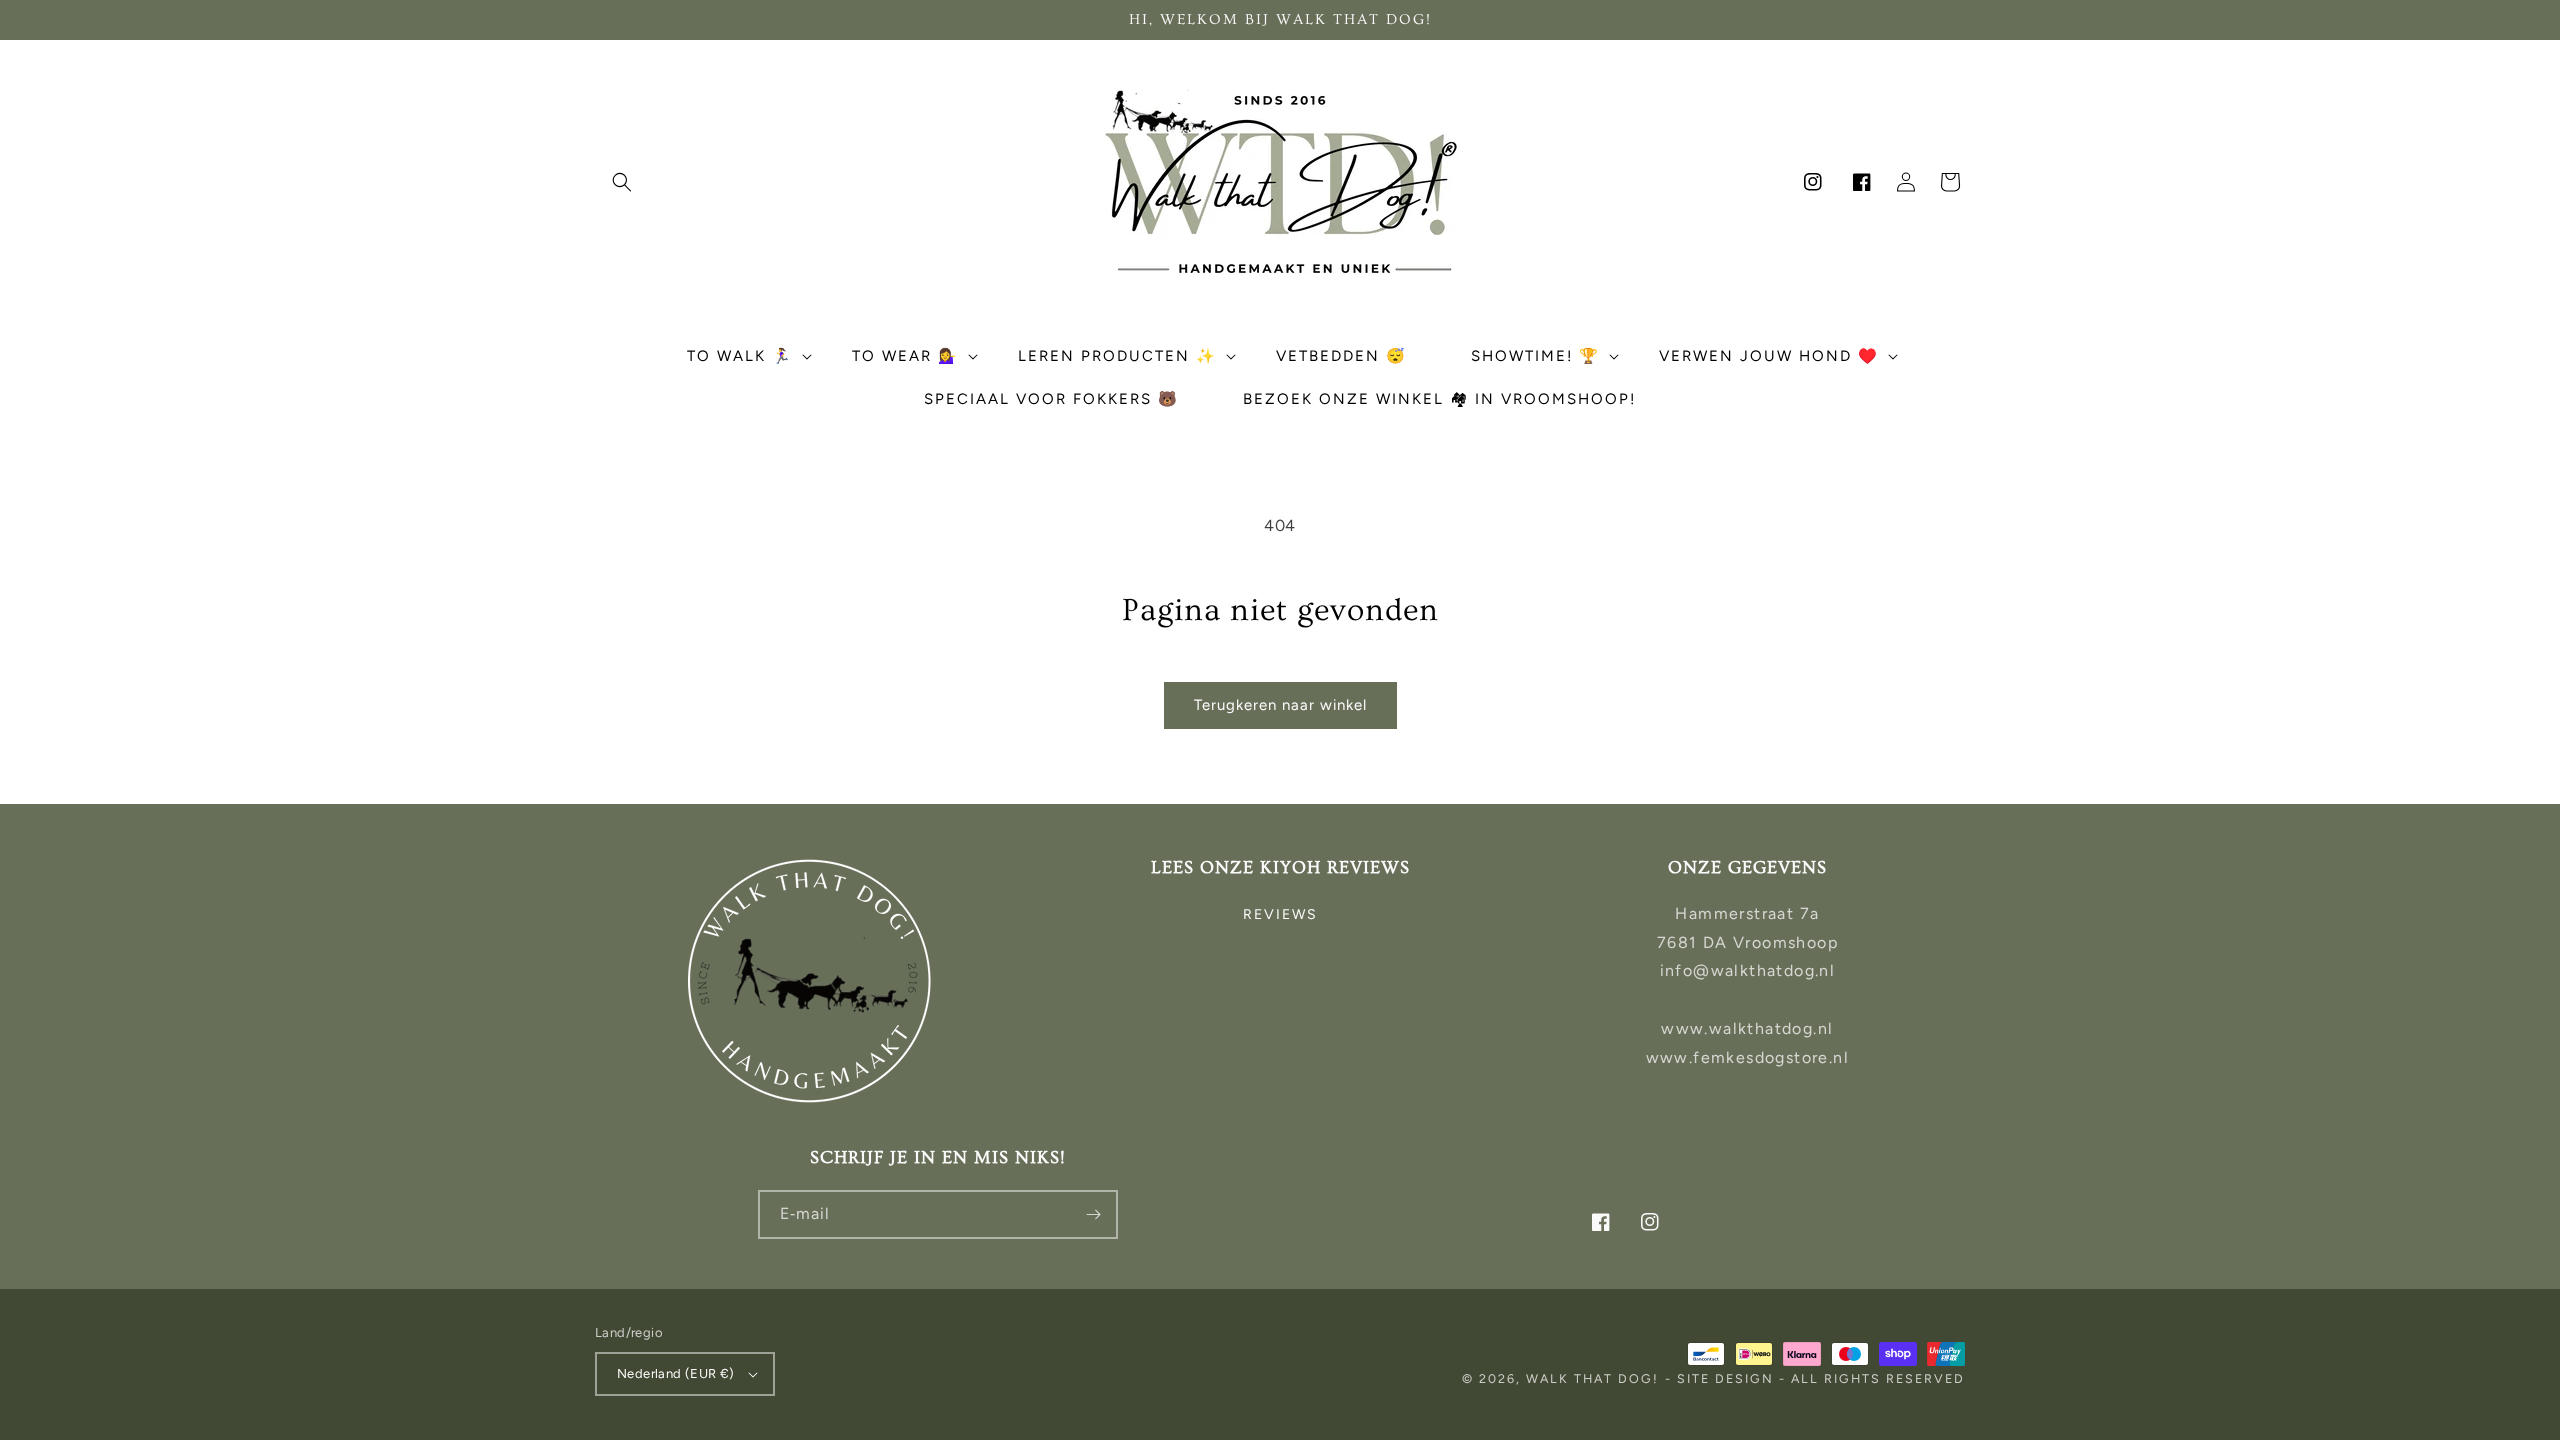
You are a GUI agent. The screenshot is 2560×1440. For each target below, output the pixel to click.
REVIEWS (1280, 914)
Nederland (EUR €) (676, 1373)
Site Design (1725, 1378)
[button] (622, 182)
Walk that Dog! (1592, 1378)
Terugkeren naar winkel (1280, 705)
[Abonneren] (1094, 1214)
